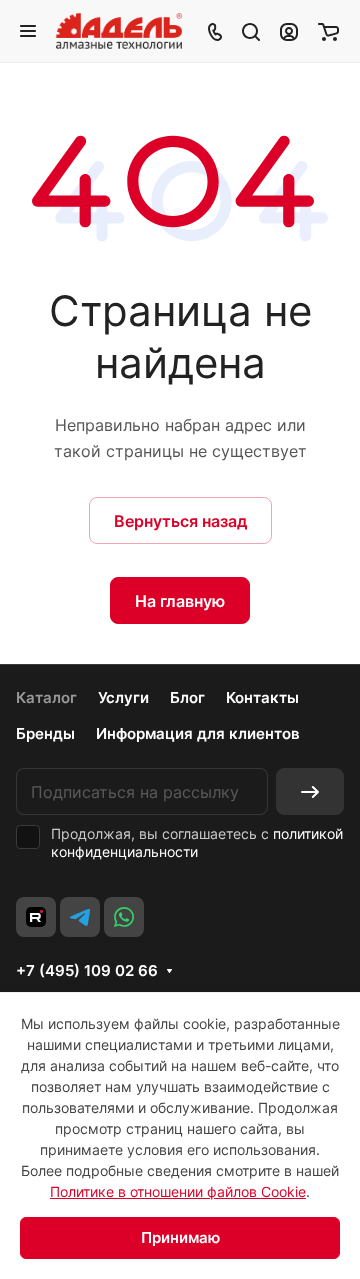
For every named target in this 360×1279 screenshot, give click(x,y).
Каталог (46, 697)
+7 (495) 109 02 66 (87, 971)
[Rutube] (36, 917)
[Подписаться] (310, 791)
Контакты (262, 697)
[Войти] (289, 31)
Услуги (123, 697)
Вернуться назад (180, 521)
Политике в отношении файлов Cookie (178, 1191)
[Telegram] (80, 917)
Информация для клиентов (198, 733)
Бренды (45, 733)
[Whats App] (124, 917)
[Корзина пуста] (328, 31)
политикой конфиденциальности (197, 842)
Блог (187, 697)
